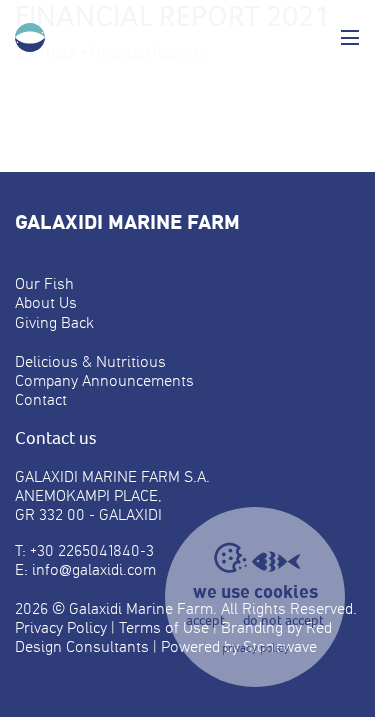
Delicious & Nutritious (90, 361)
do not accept (283, 621)
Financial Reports (148, 52)
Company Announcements (104, 380)
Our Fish (44, 283)
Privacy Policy (61, 627)
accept (205, 621)
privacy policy (255, 648)
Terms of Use (164, 627)
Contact (41, 399)
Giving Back (54, 322)
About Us (46, 302)
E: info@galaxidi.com (85, 569)
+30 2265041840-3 (92, 550)
